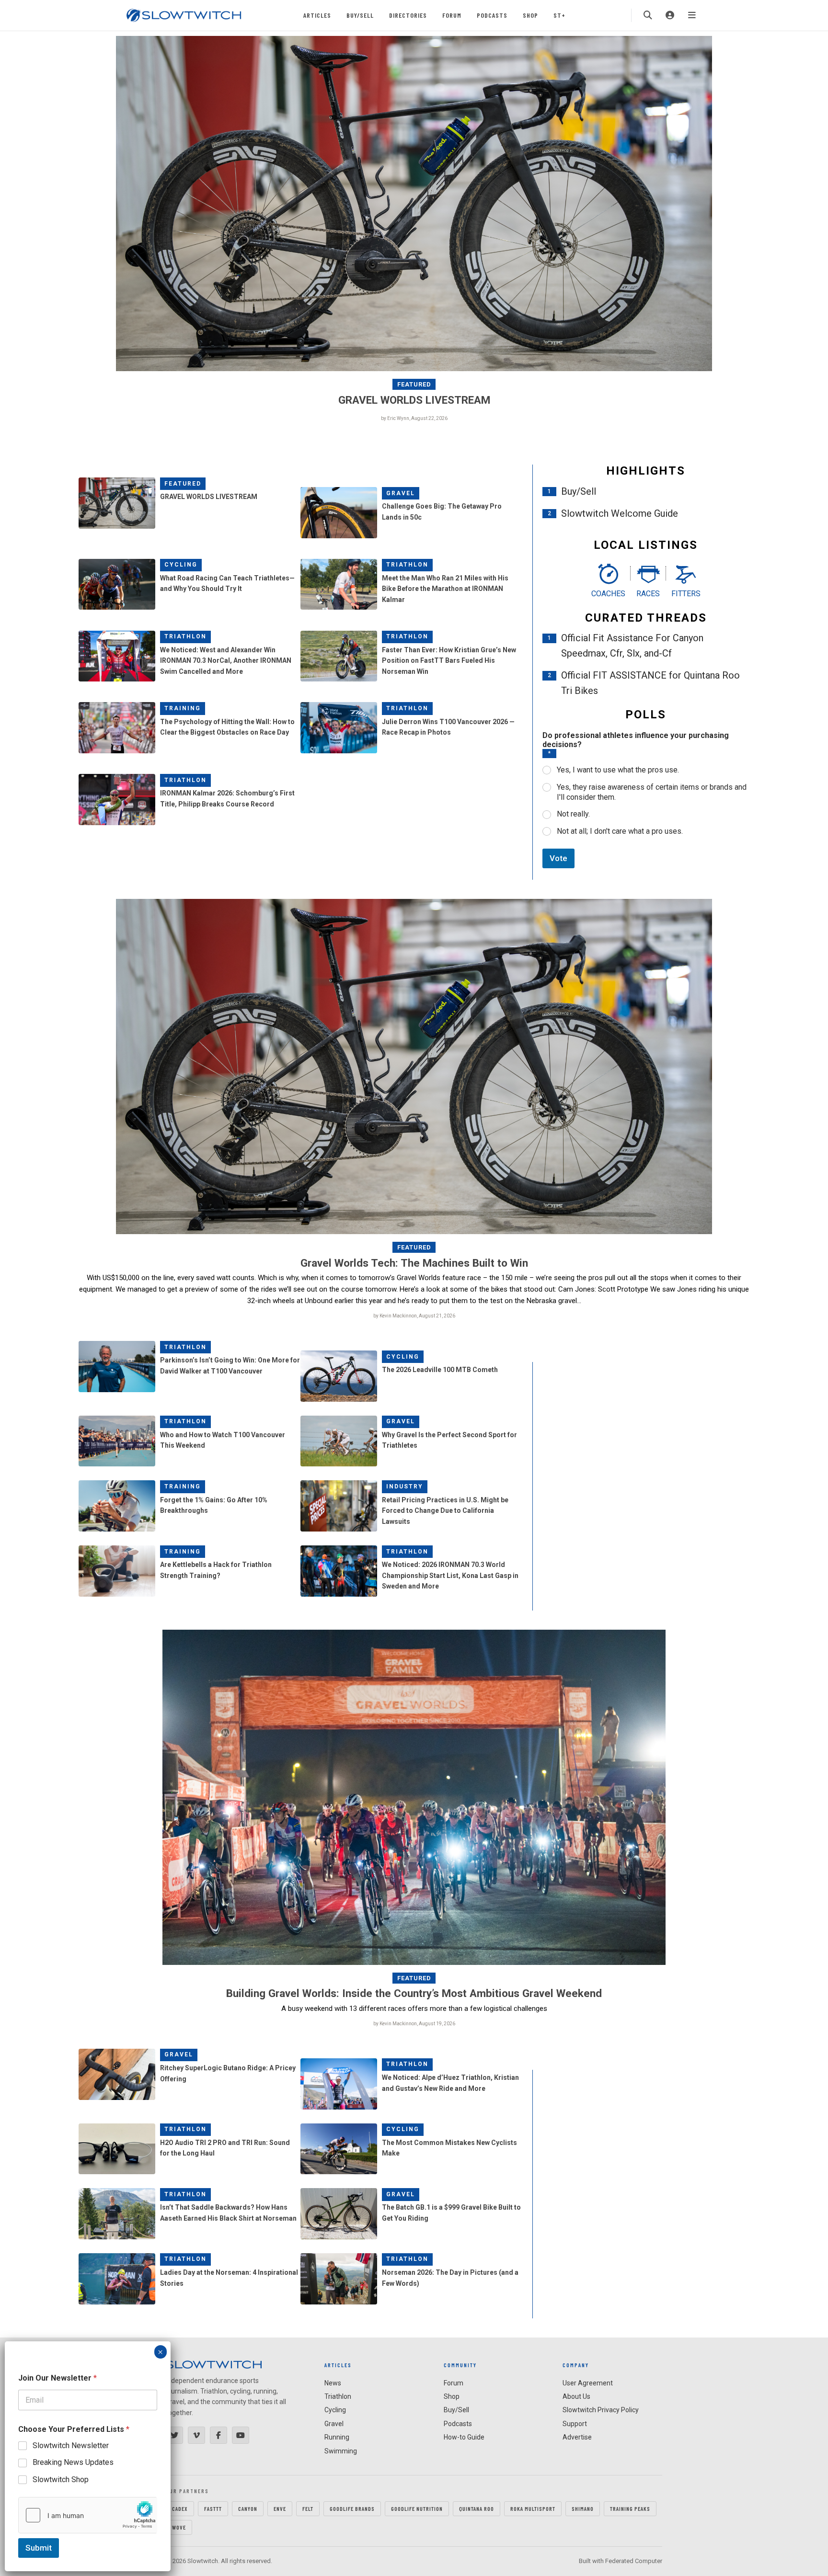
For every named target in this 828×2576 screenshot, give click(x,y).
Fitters (686, 594)
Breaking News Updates (73, 2462)
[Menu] (692, 15)
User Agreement (588, 2383)
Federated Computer (634, 2561)
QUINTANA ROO (477, 2508)
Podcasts (492, 15)
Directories (408, 15)
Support (575, 2424)
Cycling (181, 565)
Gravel (401, 493)
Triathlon (407, 565)
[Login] (670, 15)
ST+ (559, 15)
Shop (530, 15)
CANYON (248, 2508)
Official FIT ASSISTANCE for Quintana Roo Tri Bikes (650, 683)
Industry (405, 1487)
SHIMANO (583, 2508)
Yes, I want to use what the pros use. (618, 770)
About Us (576, 2396)
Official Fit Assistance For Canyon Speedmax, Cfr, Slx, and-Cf (632, 646)
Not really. (573, 814)
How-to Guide (464, 2437)
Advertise (577, 2437)
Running (337, 2437)
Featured (414, 384)
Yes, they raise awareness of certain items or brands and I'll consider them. (652, 792)
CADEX (180, 2508)
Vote (558, 858)
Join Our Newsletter (57, 2378)
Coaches (608, 594)
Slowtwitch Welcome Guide (620, 513)
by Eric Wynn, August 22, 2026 (414, 418)
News (333, 2383)
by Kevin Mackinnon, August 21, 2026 (414, 1316)
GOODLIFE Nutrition (417, 2508)
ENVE (280, 2508)
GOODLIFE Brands (352, 2508)
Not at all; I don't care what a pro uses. (620, 831)
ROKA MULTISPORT (533, 2508)
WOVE (179, 2527)
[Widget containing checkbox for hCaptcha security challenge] (88, 2515)
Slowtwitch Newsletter (71, 2445)
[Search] (648, 15)
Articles (317, 15)
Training (183, 708)
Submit (39, 2548)
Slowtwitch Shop (61, 2480)
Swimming (341, 2451)
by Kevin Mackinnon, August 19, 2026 (414, 2024)
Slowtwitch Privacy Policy (601, 2410)
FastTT (213, 2508)
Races (648, 594)
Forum (452, 15)
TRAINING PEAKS (630, 2508)
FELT (308, 2508)
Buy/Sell (360, 15)
